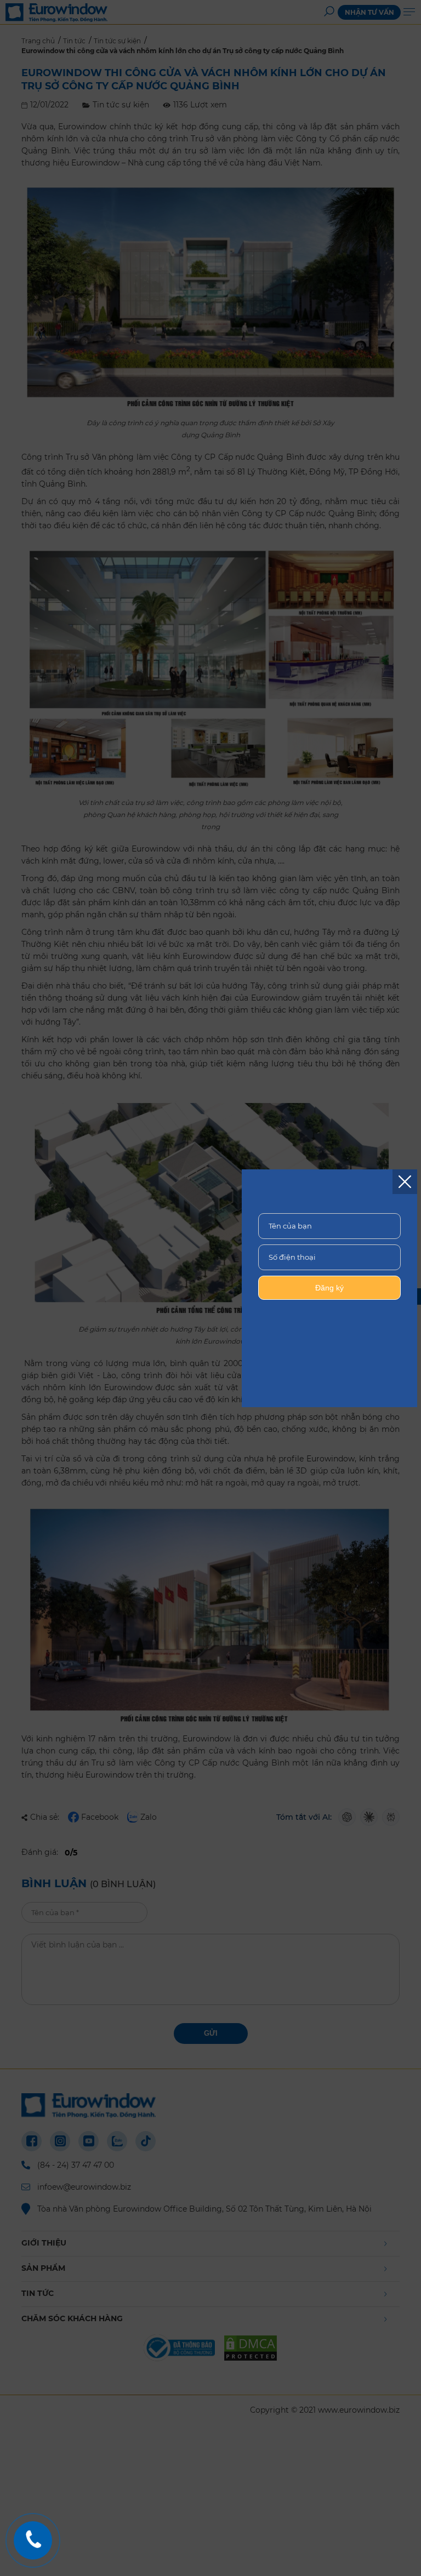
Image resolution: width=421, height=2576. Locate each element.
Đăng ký (329, 1288)
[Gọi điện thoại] (33, 2540)
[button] (405, 1182)
